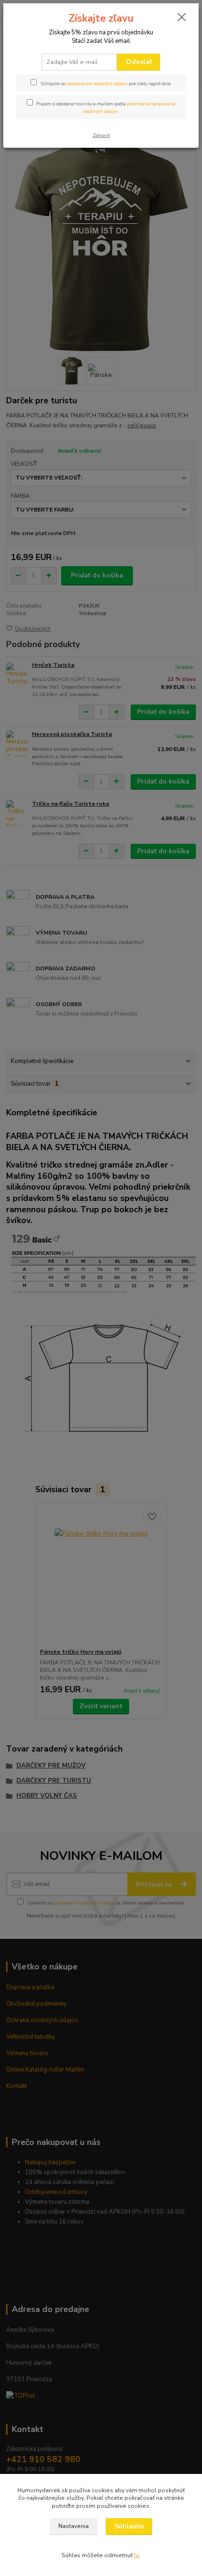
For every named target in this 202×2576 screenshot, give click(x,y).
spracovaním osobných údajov (97, 84)
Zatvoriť (101, 135)
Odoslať (139, 62)
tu (136, 2555)
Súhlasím (129, 2526)
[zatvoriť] (182, 18)
